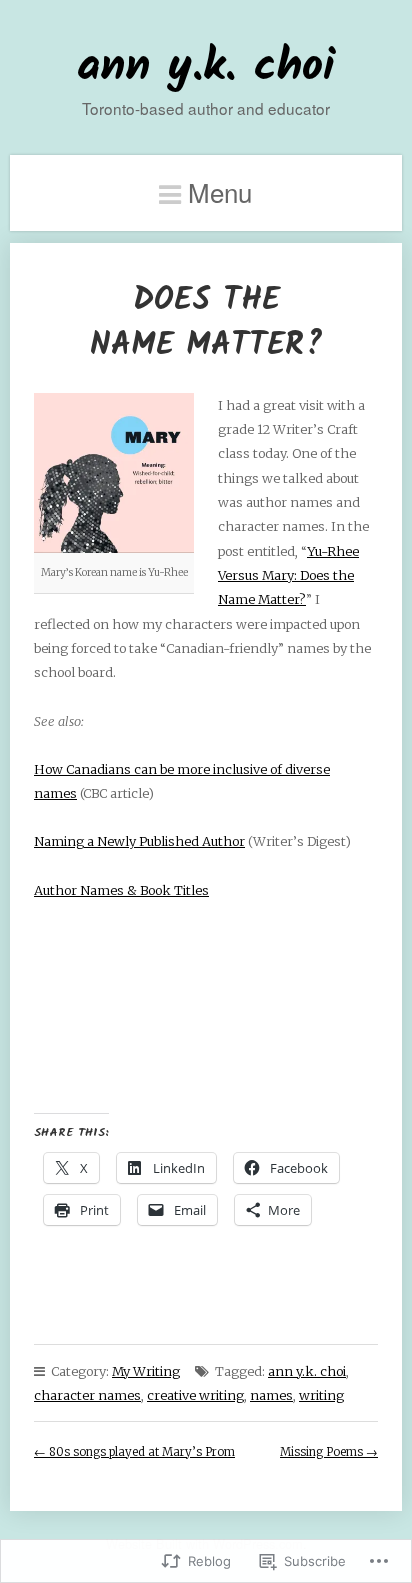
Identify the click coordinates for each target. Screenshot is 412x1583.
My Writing (146, 1371)
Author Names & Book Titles (121, 890)
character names (87, 1395)
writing (321, 1395)
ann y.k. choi (206, 67)
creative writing (195, 1395)
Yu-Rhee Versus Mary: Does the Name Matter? (288, 575)
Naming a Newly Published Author (139, 841)
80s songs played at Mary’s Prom (134, 1452)
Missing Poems (329, 1452)
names (271, 1395)
